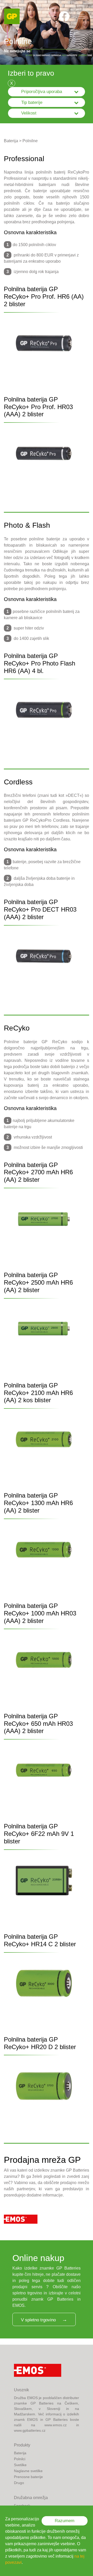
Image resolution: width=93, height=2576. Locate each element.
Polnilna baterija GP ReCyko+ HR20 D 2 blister (40, 2043)
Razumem (65, 2521)
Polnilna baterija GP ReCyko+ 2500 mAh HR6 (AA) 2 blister (38, 1282)
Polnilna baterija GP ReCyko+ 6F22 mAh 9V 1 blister (39, 1834)
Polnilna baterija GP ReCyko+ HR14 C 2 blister (40, 1940)
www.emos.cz (56, 2425)
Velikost (29, 113)
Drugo (19, 2483)
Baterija (11, 141)
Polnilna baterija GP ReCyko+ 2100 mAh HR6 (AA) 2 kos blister (38, 1393)
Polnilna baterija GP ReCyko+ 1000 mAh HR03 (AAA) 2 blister (40, 1613)
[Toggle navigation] (82, 16)
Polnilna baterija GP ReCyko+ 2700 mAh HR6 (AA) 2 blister (38, 1172)
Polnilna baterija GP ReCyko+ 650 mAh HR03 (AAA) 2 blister (38, 1724)
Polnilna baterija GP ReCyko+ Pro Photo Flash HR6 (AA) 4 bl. (40, 663)
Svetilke (20, 2465)
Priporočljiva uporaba (42, 92)
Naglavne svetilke (28, 2471)
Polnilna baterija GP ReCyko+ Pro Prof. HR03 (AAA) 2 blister (38, 407)
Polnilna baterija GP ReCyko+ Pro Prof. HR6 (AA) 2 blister (44, 296)
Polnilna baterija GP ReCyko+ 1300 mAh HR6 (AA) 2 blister (38, 1503)
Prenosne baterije (28, 2477)
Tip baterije (32, 102)
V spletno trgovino (38, 2320)
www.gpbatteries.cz (30, 2430)
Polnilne (30, 141)
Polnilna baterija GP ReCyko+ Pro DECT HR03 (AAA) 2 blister (40, 909)
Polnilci (20, 2459)
